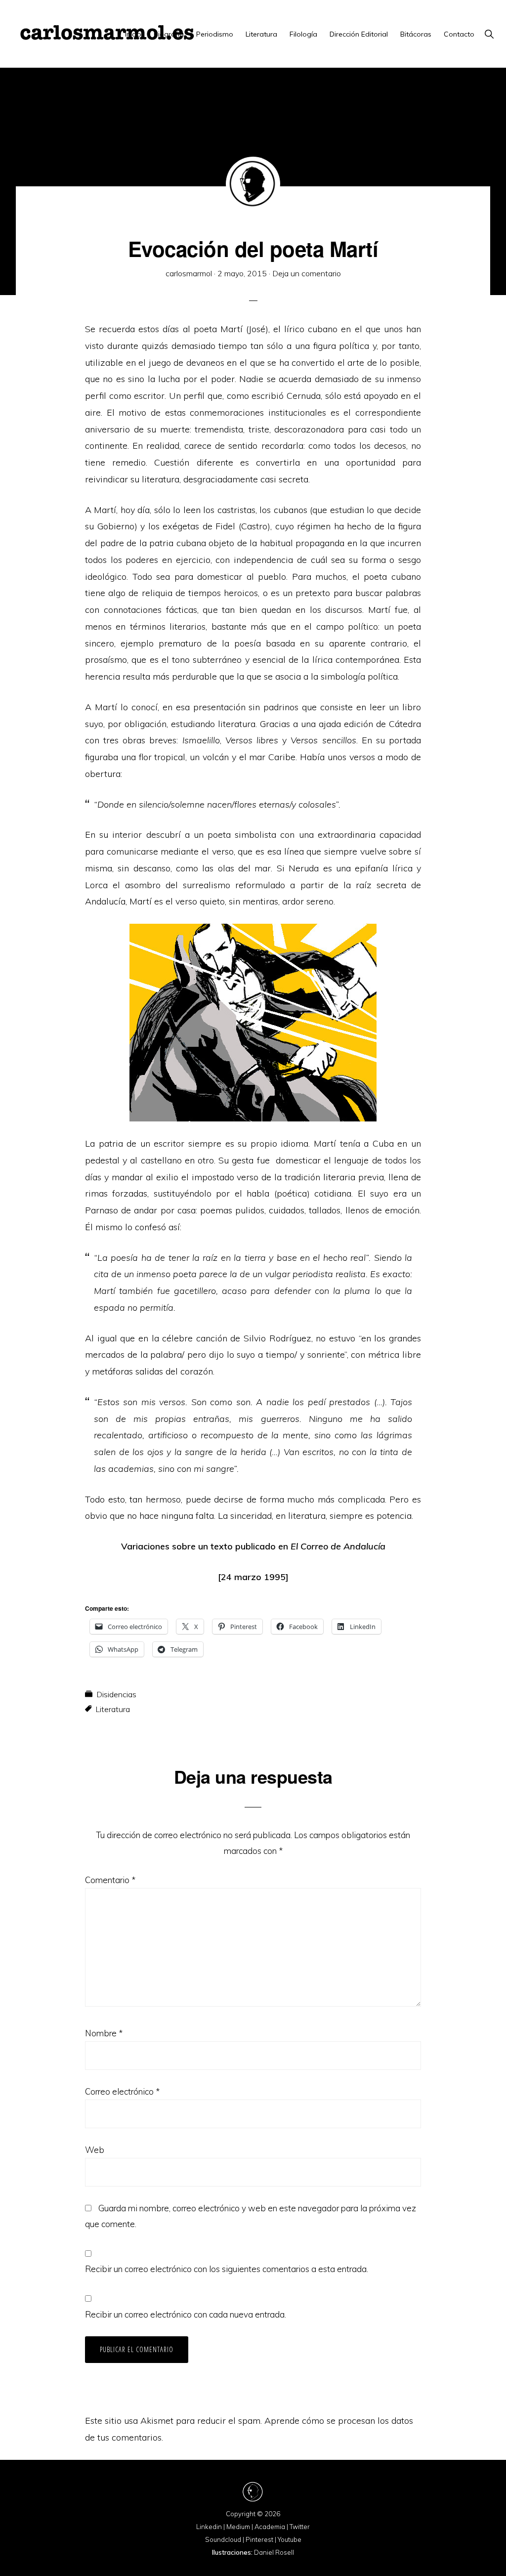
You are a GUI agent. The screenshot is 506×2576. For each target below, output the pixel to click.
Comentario (110, 1880)
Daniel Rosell (274, 2552)
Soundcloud (223, 2539)
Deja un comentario (307, 273)
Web (95, 2150)
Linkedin (209, 2527)
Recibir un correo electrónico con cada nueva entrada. (186, 2314)
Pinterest (259, 2539)
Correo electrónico (122, 2091)
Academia (270, 2527)
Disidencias (116, 1694)
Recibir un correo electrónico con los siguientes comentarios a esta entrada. (227, 2269)
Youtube (290, 2539)
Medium (238, 2527)
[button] (489, 34)
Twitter (300, 2527)
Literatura (113, 1709)
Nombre (104, 2033)
